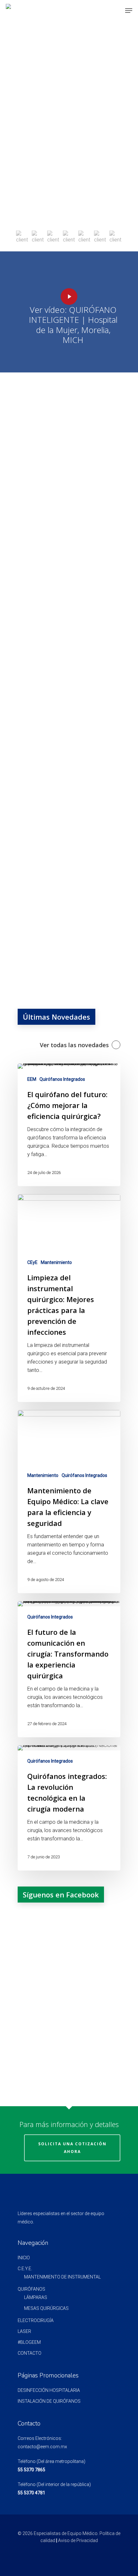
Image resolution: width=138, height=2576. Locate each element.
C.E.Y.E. (25, 2269)
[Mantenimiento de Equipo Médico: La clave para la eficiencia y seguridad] (69, 1502)
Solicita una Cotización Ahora (72, 2148)
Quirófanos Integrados (62, 1079)
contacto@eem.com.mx (42, 2447)
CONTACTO (30, 2353)
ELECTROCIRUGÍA (36, 2320)
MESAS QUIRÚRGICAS (46, 2308)
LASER (24, 2331)
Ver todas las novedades (74, 1045)
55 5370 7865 (31, 2470)
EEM (32, 1079)
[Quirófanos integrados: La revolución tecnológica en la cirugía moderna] (69, 1808)
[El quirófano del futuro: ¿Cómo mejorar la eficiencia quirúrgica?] (69, 1125)
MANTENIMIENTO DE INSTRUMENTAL (62, 2277)
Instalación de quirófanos (49, 2401)
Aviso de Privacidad (78, 2540)
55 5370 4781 (31, 2493)
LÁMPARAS (36, 2297)
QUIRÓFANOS (31, 2289)
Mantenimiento (56, 1262)
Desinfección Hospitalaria (49, 2390)
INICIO (24, 2258)
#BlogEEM (29, 2342)
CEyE (32, 1262)
